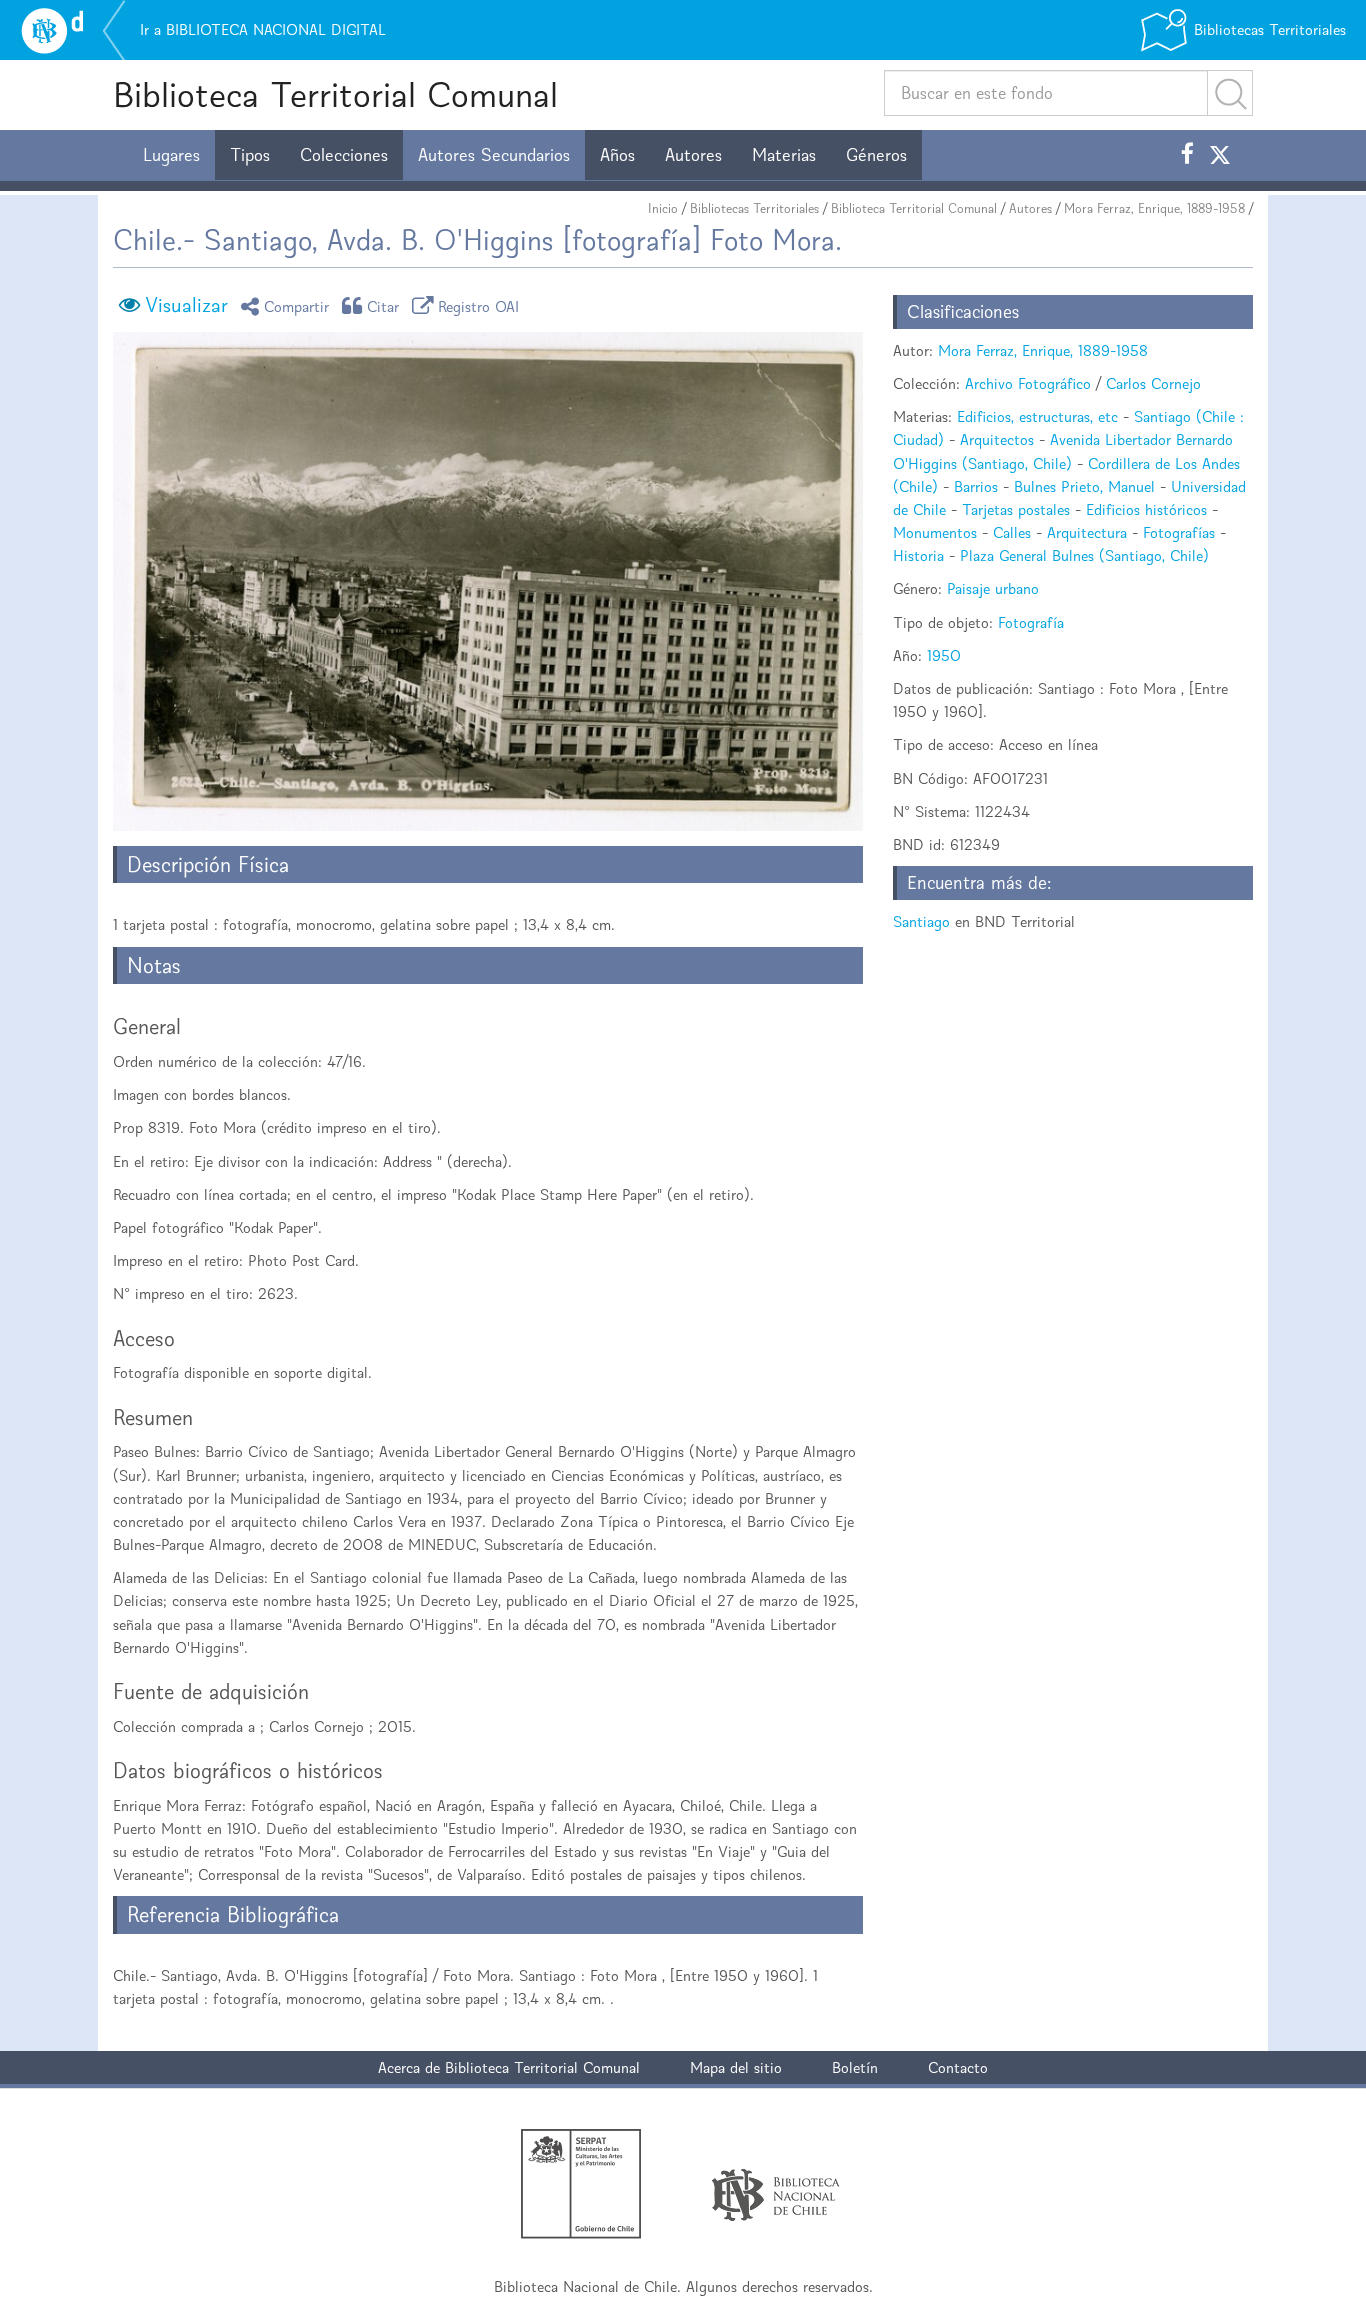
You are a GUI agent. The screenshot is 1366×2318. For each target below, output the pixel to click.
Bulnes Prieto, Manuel (1084, 486)
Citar (383, 305)
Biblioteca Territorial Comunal (335, 94)
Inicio (663, 208)
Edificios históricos (1146, 509)
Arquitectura (1087, 532)
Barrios (976, 486)
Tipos (250, 155)
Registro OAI (479, 305)
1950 (944, 655)
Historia (918, 555)
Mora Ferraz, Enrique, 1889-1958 (1154, 208)
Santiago (921, 921)
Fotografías (1179, 532)
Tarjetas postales (1016, 509)
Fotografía (1031, 622)
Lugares (171, 155)
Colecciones (344, 155)
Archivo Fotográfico (1028, 383)
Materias (784, 155)
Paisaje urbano (993, 588)
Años (617, 155)
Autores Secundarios (494, 155)
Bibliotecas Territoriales (754, 208)
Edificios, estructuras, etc (1037, 416)
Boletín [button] (855, 2067)
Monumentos (935, 532)
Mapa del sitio (736, 2067)
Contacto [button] (958, 2067)
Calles (1012, 532)
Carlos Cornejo (1153, 383)
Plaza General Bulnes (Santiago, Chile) (1084, 555)
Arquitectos (997, 439)
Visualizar (186, 305)
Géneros (876, 155)
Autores (693, 155)
